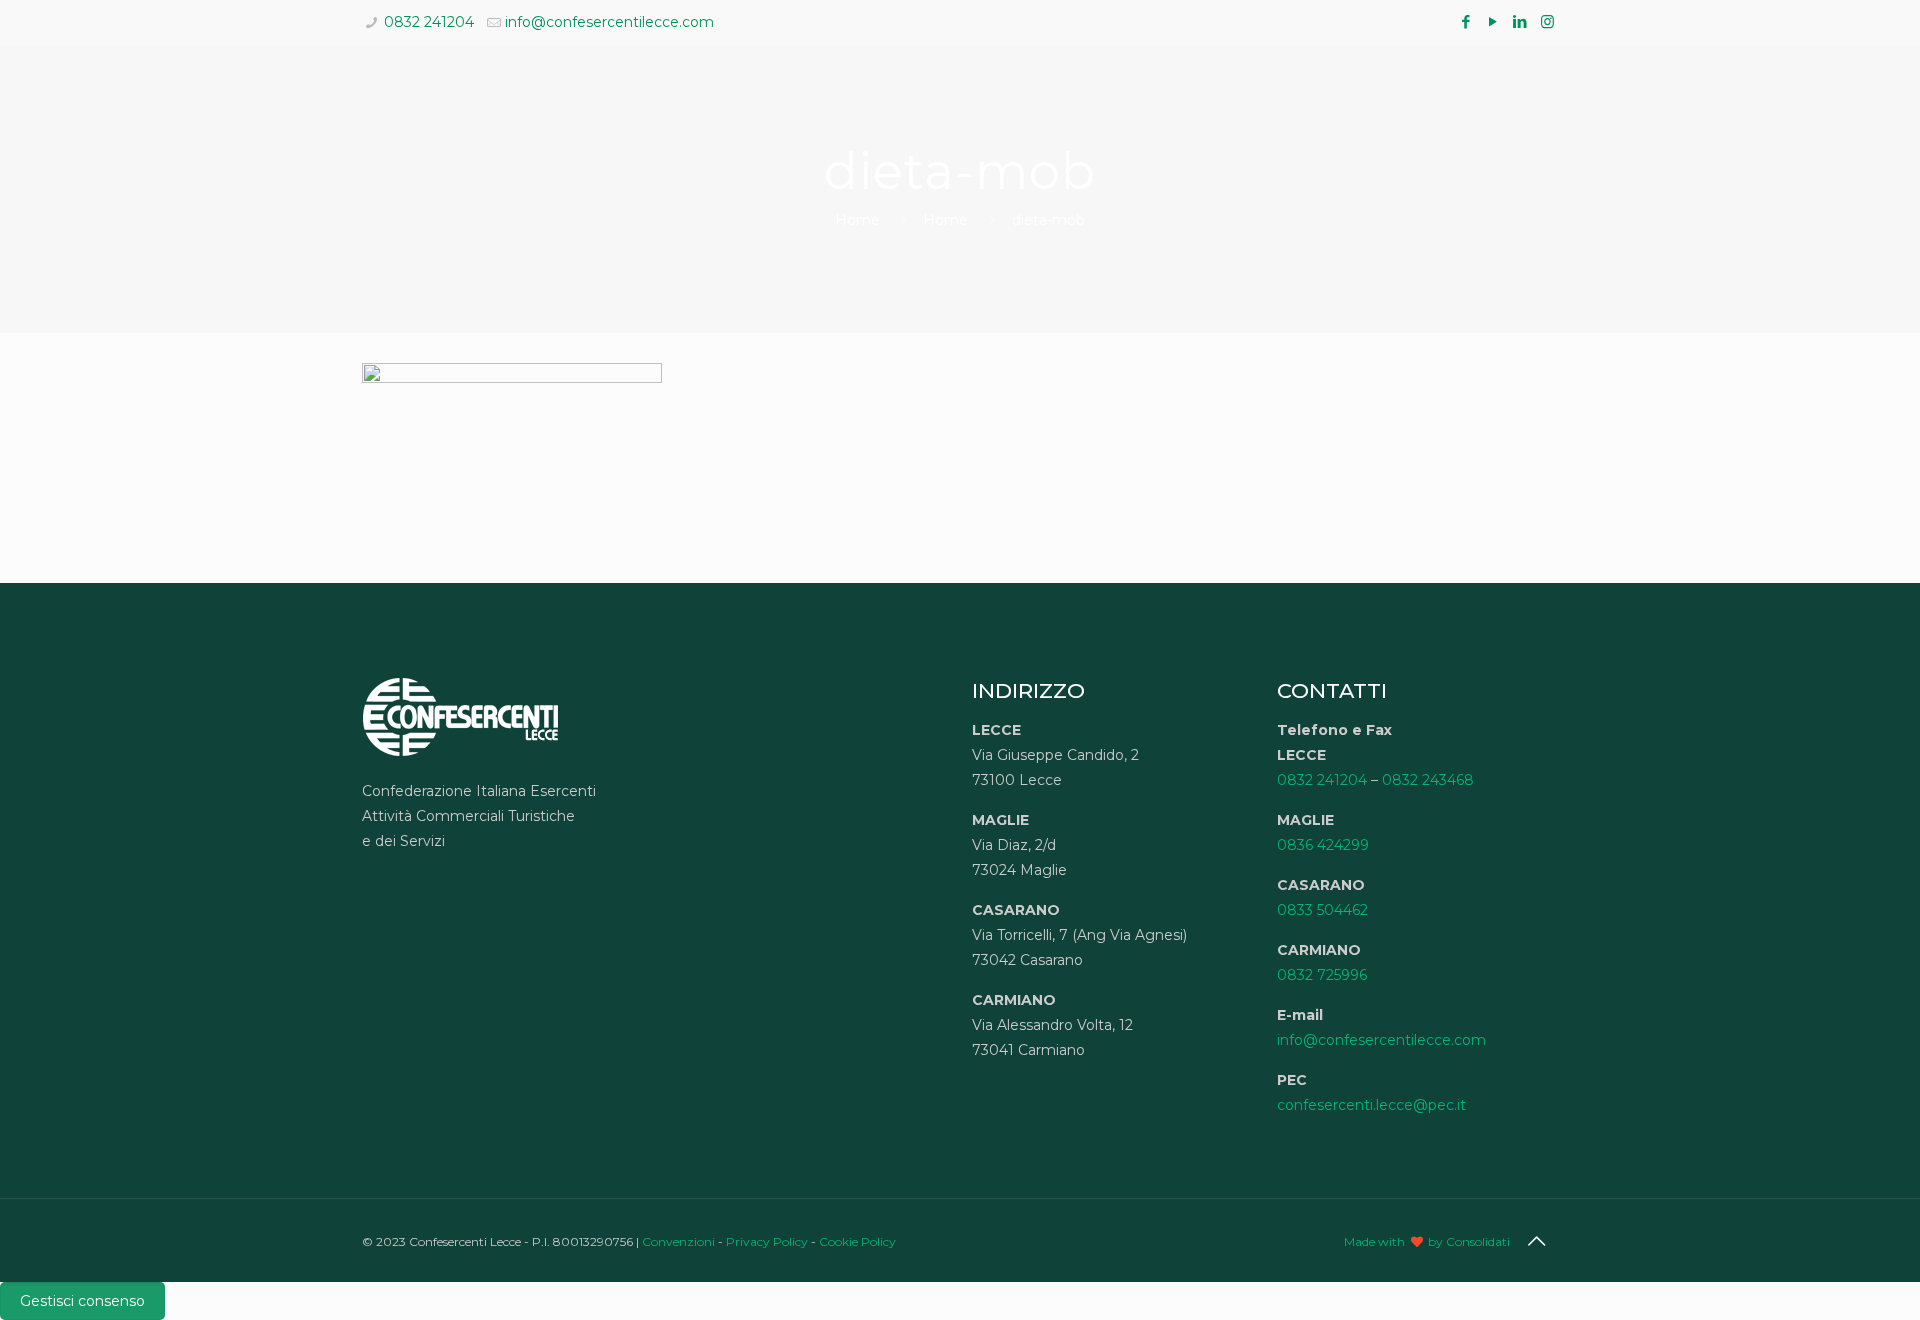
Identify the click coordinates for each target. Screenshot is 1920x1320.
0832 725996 (1322, 975)
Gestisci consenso (82, 1301)
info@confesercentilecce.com (609, 22)
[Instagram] (1547, 21)
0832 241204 (429, 22)
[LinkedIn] (1520, 21)
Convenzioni (678, 1241)
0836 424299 (1323, 845)
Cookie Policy (857, 1241)
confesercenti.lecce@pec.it (1371, 1105)
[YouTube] (1493, 21)
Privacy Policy (767, 1241)
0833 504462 (1322, 910)
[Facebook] (1466, 21)
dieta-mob (1048, 220)
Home (857, 220)
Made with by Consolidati (1427, 1241)
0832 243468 (1428, 780)
